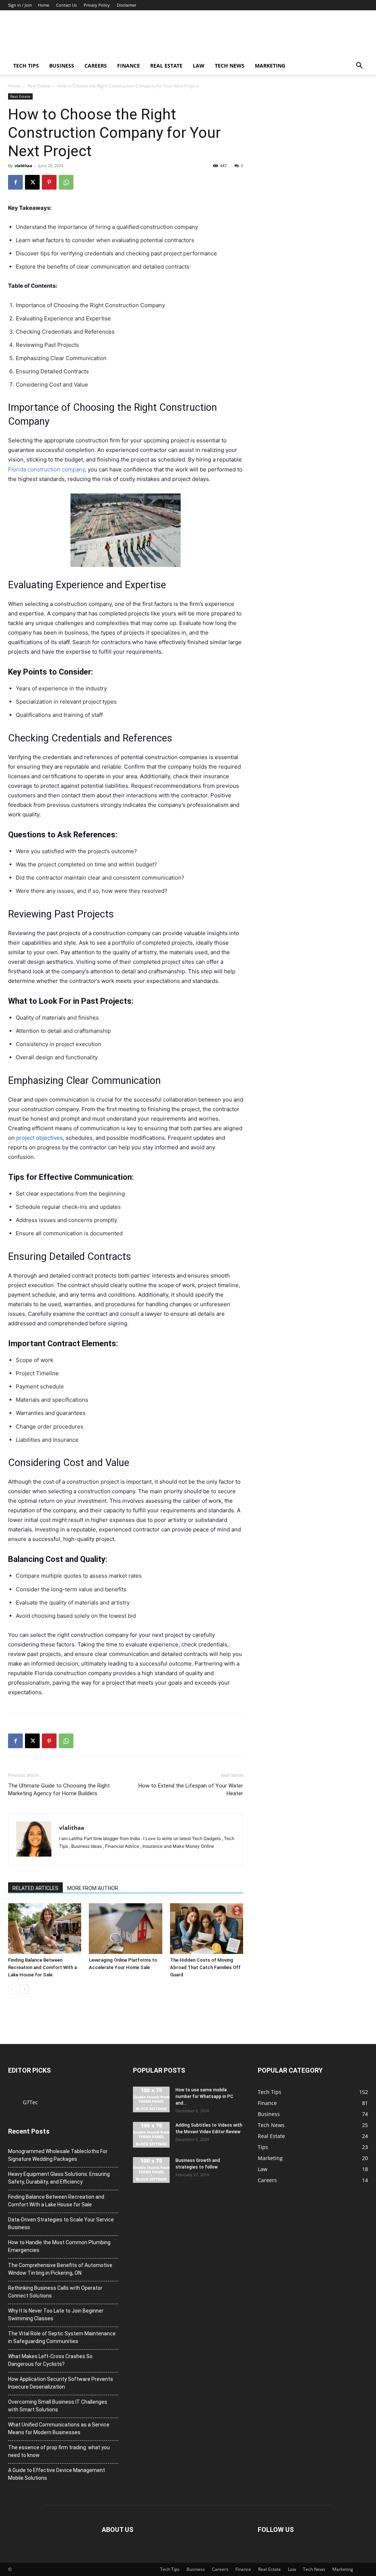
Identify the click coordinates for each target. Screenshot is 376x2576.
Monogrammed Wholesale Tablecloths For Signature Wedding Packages (58, 2155)
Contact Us (66, 5)
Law (199, 66)
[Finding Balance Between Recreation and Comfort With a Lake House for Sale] (45, 1928)
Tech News (230, 66)
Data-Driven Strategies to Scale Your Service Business (61, 2223)
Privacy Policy (97, 5)
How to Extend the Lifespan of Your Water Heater (191, 1790)
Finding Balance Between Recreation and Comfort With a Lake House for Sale (42, 1967)
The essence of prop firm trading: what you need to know (59, 2451)
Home (44, 5)
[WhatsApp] (66, 182)
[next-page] (24, 1989)
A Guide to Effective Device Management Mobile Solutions (57, 2474)
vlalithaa (23, 166)
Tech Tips (26, 66)
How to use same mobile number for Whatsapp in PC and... (204, 2097)
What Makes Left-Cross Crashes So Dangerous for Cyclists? (50, 2360)
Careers (96, 66)
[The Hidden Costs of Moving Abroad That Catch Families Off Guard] (207, 1928)
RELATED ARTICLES (35, 1888)
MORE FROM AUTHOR (93, 1888)
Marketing (270, 66)
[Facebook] (15, 182)
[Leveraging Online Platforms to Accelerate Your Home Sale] (125, 1928)
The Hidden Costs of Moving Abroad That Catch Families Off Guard (205, 1967)
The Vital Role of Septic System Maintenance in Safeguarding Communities (62, 2337)
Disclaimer (126, 5)
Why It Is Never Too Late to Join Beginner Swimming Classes (56, 2315)
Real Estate (166, 66)
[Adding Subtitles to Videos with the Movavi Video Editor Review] (151, 2135)
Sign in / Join (20, 5)
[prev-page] (13, 1989)
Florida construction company (46, 469)
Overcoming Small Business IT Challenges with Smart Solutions (58, 2406)
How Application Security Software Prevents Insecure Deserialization (61, 2383)
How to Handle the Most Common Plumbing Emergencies (59, 2246)
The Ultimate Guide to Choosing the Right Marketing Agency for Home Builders (59, 1790)
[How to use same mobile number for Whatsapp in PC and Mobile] (151, 2099)
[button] (359, 66)
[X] (32, 182)
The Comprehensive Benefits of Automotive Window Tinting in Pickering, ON (60, 2269)
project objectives (39, 1138)
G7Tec (30, 2102)
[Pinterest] (49, 182)
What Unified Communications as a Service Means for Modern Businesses (59, 2428)
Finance (129, 66)
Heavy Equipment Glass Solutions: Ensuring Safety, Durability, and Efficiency (59, 2178)
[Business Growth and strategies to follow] (151, 2170)
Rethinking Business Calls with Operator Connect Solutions (55, 2292)
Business (62, 66)
